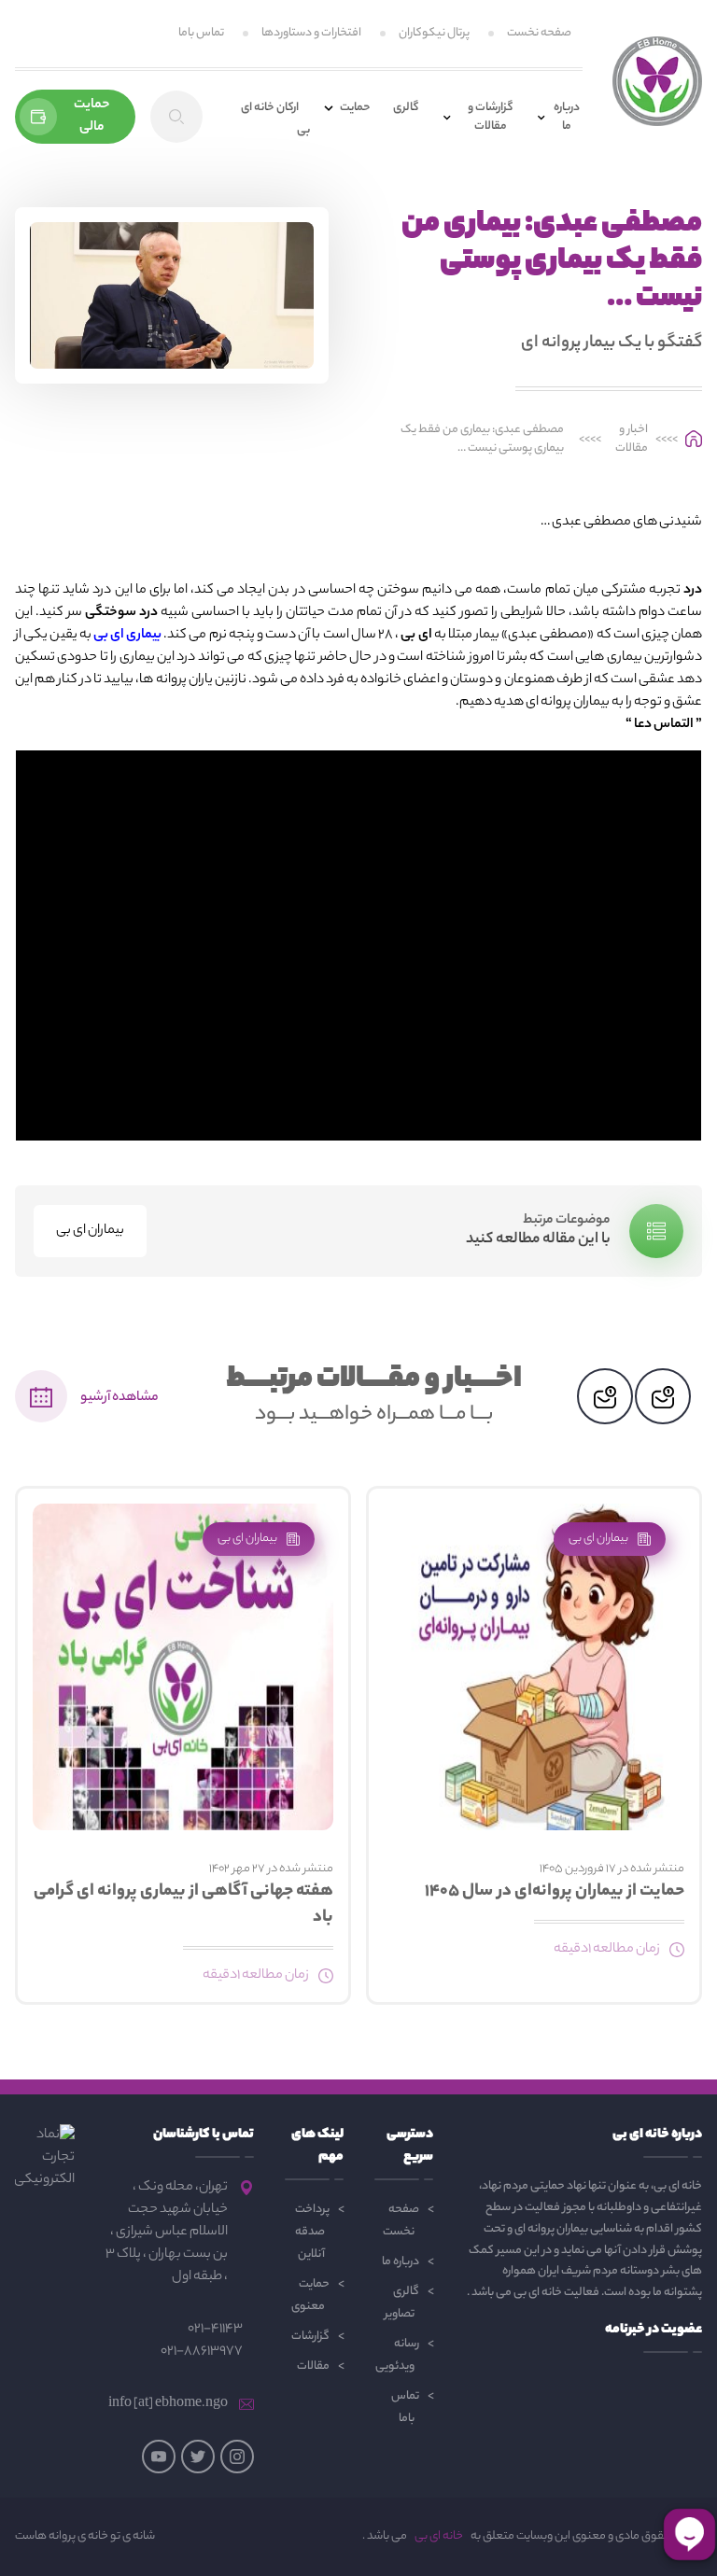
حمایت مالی (92, 117)
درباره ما (401, 2262)
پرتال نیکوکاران (434, 33)
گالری (406, 108)
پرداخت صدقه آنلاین (312, 2232)
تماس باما (201, 33)
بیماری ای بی (127, 636)
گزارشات (310, 2337)
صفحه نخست (539, 33)
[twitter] (198, 2457)
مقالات (313, 2366)
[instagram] (237, 2457)
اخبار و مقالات (632, 440)
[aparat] (159, 2457)
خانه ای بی (439, 2537)
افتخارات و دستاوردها (311, 33)
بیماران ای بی (90, 1231)
